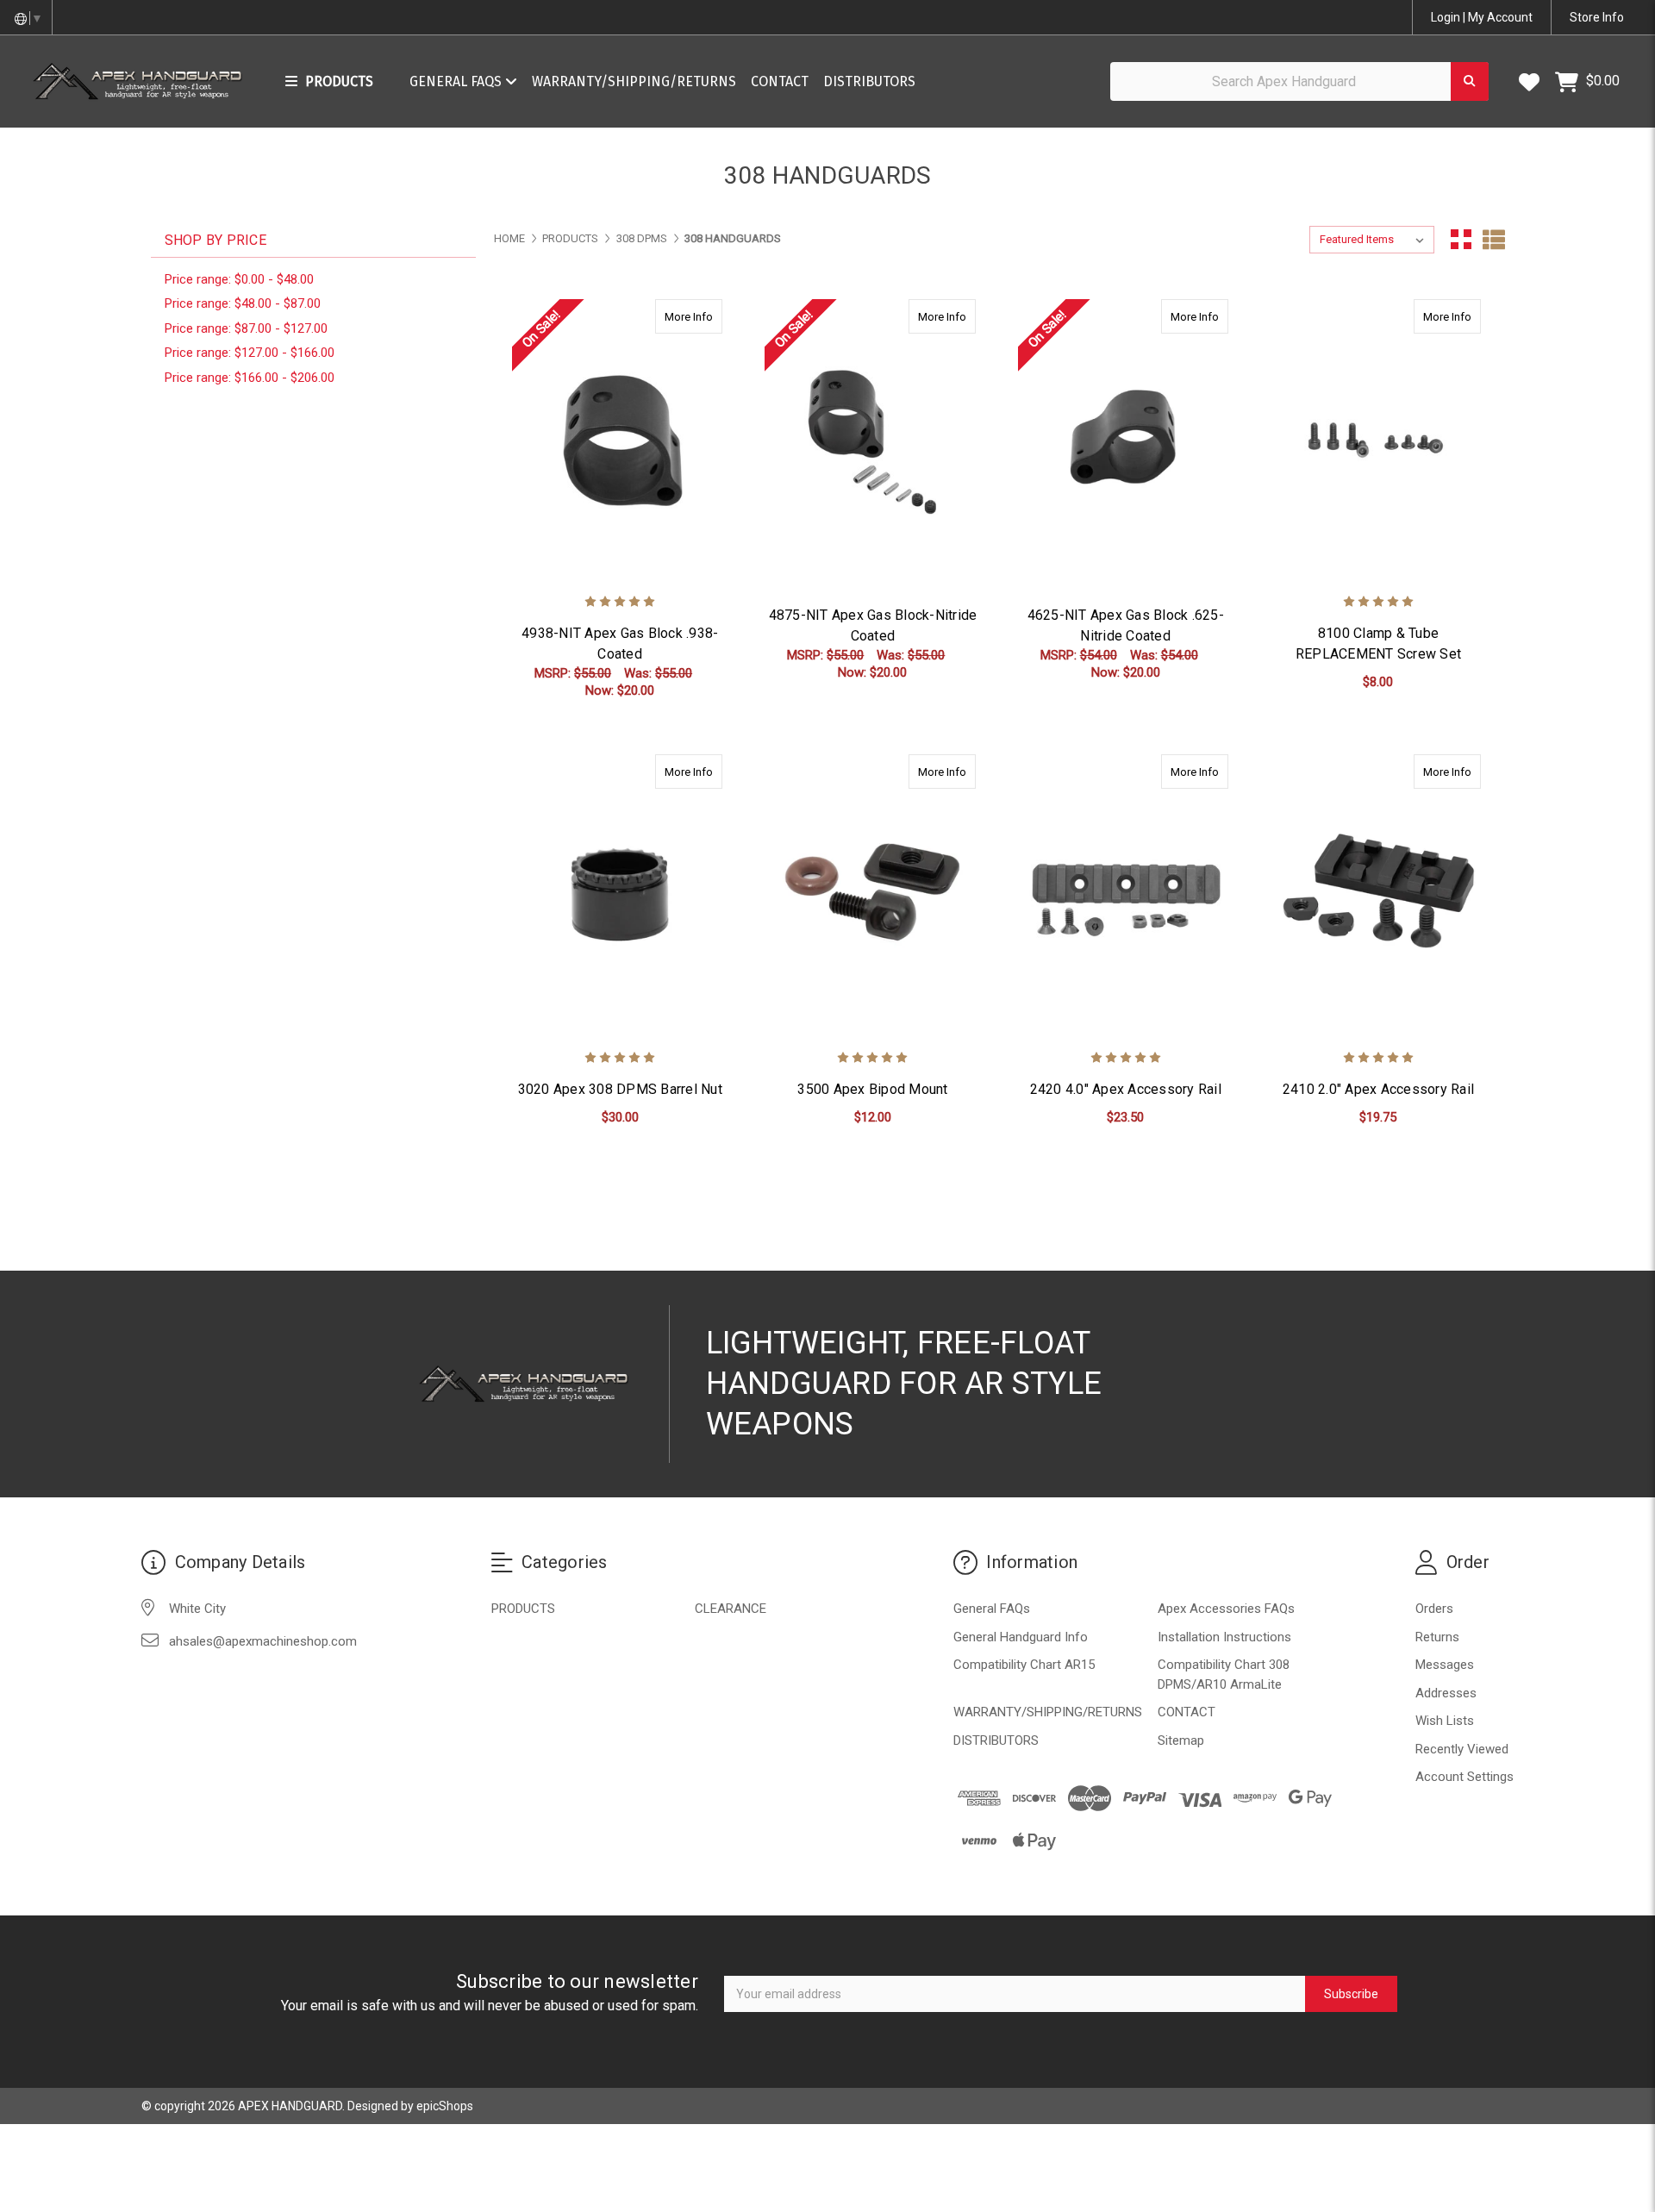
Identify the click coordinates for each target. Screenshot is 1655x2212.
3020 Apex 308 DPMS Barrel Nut (620, 1089)
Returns (1437, 1637)
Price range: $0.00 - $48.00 (239, 279)
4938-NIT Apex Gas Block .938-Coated (620, 644)
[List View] (1494, 240)
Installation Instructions (1224, 1637)
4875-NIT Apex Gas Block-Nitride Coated (873, 625)
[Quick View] (704, 316)
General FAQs (457, 81)
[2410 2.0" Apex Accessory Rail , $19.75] (1378, 896)
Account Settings (1465, 1777)
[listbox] (1372, 240)
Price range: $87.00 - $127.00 (246, 328)
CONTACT (780, 81)
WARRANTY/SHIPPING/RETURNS (634, 81)
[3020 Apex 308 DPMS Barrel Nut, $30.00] (620, 896)
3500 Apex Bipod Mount (872, 1089)
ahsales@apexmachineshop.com (263, 1641)
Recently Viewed (1462, 1749)
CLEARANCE (731, 1609)
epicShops (445, 2106)
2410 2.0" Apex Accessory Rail (1378, 1089)
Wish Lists (1445, 1721)
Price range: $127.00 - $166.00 (250, 353)
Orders (1434, 1609)
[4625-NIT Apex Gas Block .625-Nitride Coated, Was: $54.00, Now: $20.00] (1126, 441)
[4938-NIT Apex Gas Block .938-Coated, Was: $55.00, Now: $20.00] (620, 441)
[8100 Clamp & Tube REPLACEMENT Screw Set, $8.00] (1378, 441)
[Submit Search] (1470, 81)
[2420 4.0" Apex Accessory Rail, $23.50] (1126, 896)
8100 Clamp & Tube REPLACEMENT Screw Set (1378, 644)
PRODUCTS (523, 1609)
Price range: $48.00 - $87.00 (243, 303)
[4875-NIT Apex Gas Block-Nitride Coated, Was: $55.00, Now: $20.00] (872, 441)
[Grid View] (1461, 240)
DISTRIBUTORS (869, 81)
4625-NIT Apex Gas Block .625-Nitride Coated (1126, 625)
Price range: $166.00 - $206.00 (250, 378)
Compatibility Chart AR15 (1024, 1665)
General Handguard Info (1021, 1637)
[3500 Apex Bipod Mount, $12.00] (872, 896)
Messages (1445, 1665)
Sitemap (1181, 1740)
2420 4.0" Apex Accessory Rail (1126, 1089)
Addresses (1446, 1693)
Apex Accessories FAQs (1226, 1609)
